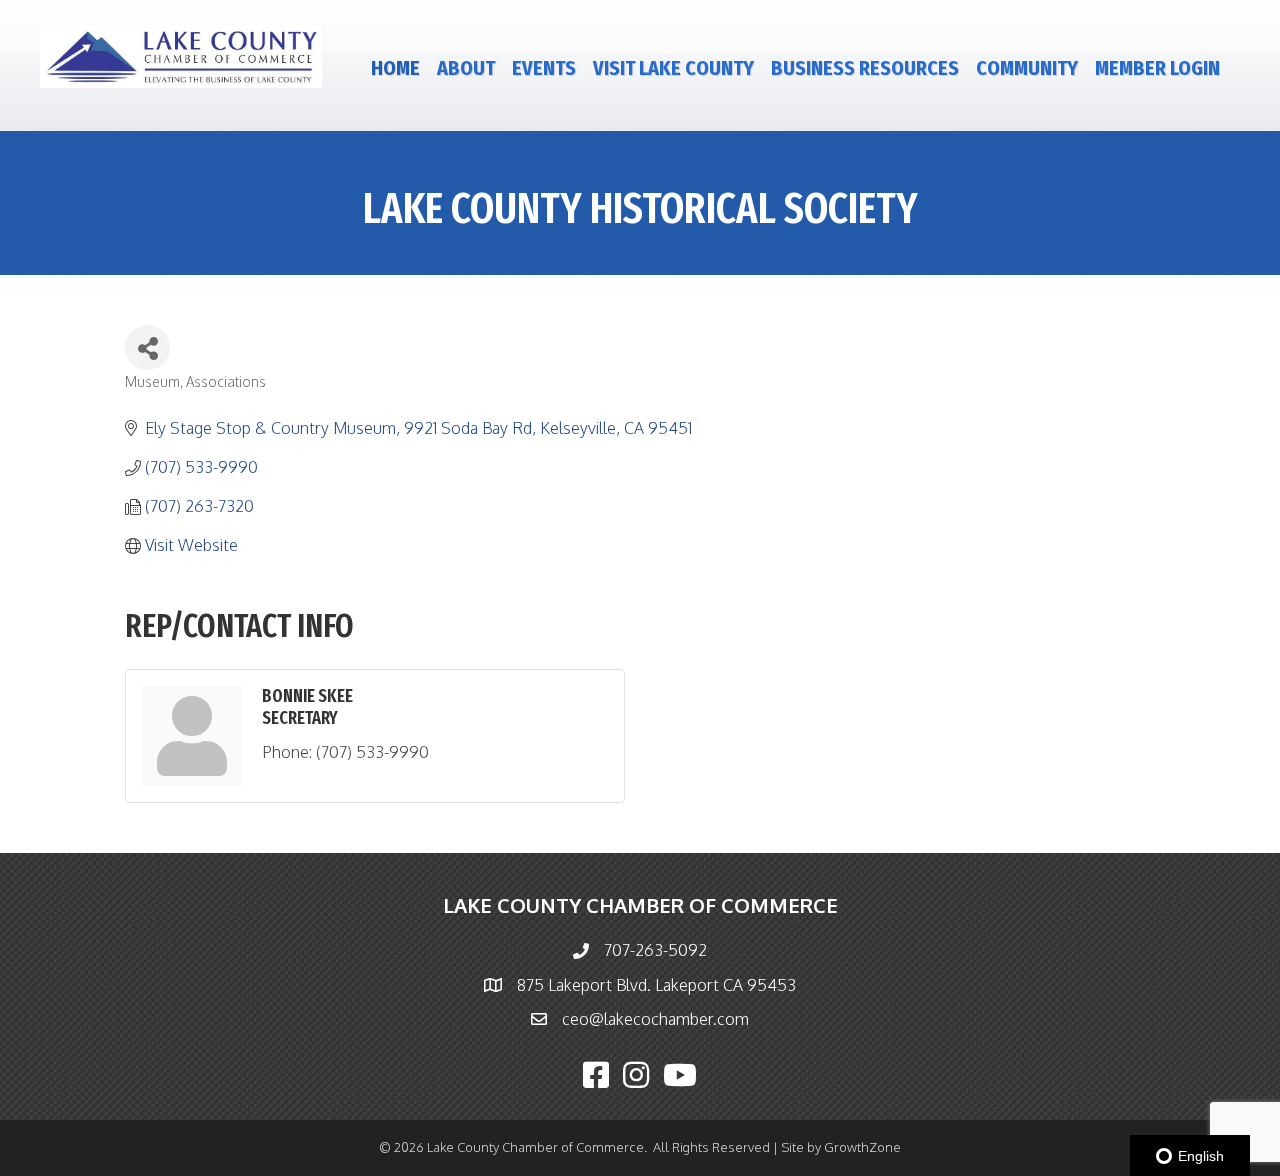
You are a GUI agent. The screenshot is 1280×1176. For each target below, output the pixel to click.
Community (1027, 68)
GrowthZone (862, 1147)
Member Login (1157, 68)
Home (395, 68)
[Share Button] (147, 347)
